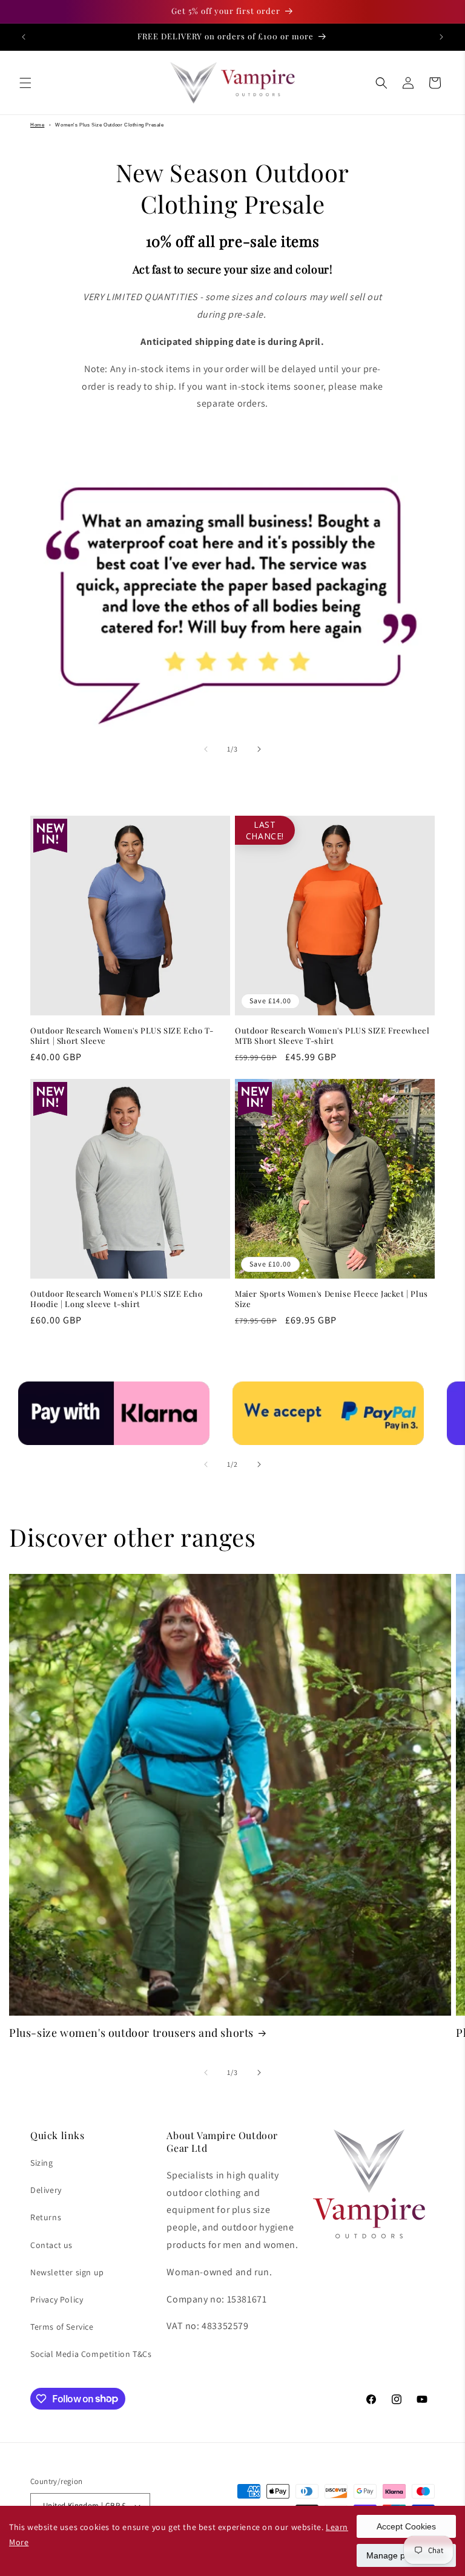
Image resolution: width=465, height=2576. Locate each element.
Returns (46, 2217)
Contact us (51, 2245)
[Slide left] (206, 749)
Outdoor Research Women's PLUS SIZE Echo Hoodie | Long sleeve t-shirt (116, 1299)
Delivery (46, 2190)
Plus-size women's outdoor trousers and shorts (131, 2033)
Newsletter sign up (67, 2272)
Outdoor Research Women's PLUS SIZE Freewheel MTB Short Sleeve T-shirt (332, 1036)
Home (37, 125)
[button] (25, 83)
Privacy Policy (57, 2299)
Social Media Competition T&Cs (91, 2354)
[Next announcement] (441, 37)
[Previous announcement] (24, 37)
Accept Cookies (406, 2526)
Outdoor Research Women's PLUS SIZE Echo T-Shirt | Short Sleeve (122, 1036)
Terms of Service (62, 2327)
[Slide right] (259, 749)
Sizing (42, 2163)
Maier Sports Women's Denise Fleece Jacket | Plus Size (331, 1299)
